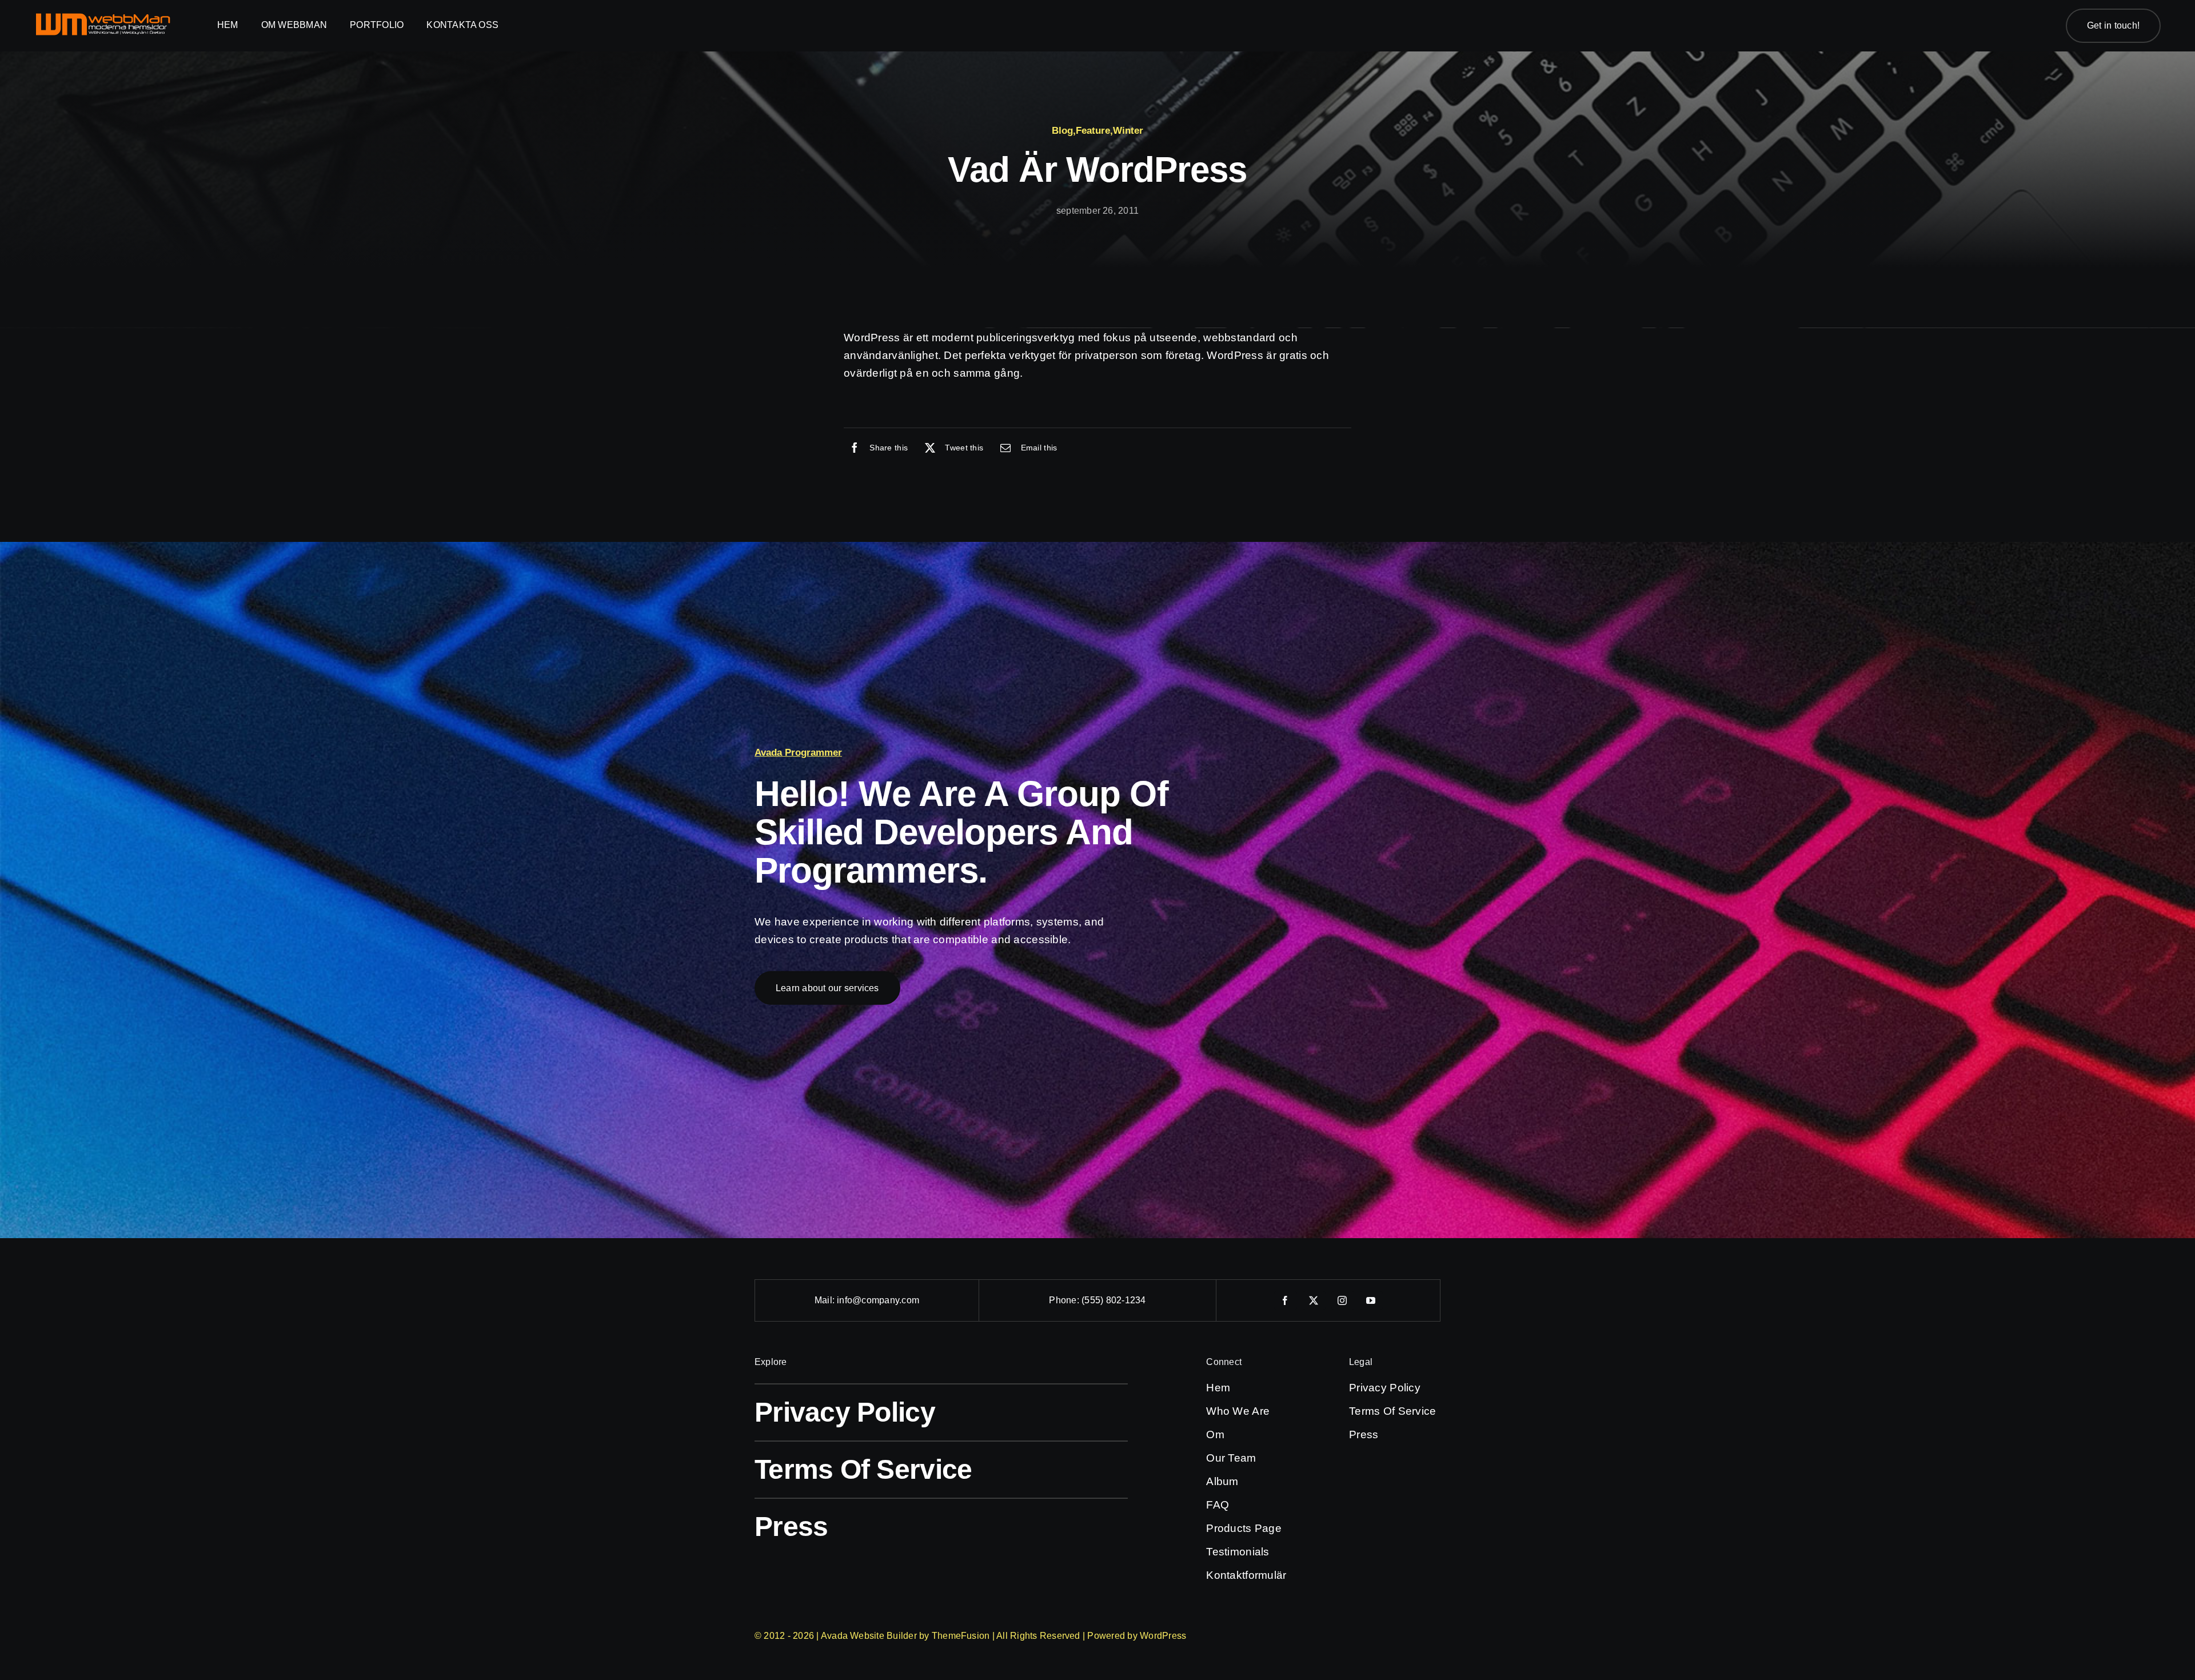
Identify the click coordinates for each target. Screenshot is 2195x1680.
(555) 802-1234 (1114, 1300)
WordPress (1163, 1636)
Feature (1093, 131)
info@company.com (878, 1300)
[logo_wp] (103, 17)
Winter (1128, 131)
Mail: (826, 1300)
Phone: (1065, 1300)
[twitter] (1314, 1300)
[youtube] (1371, 1300)
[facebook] (1286, 1300)
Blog (1062, 131)
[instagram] (1343, 1300)
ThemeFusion (961, 1636)
